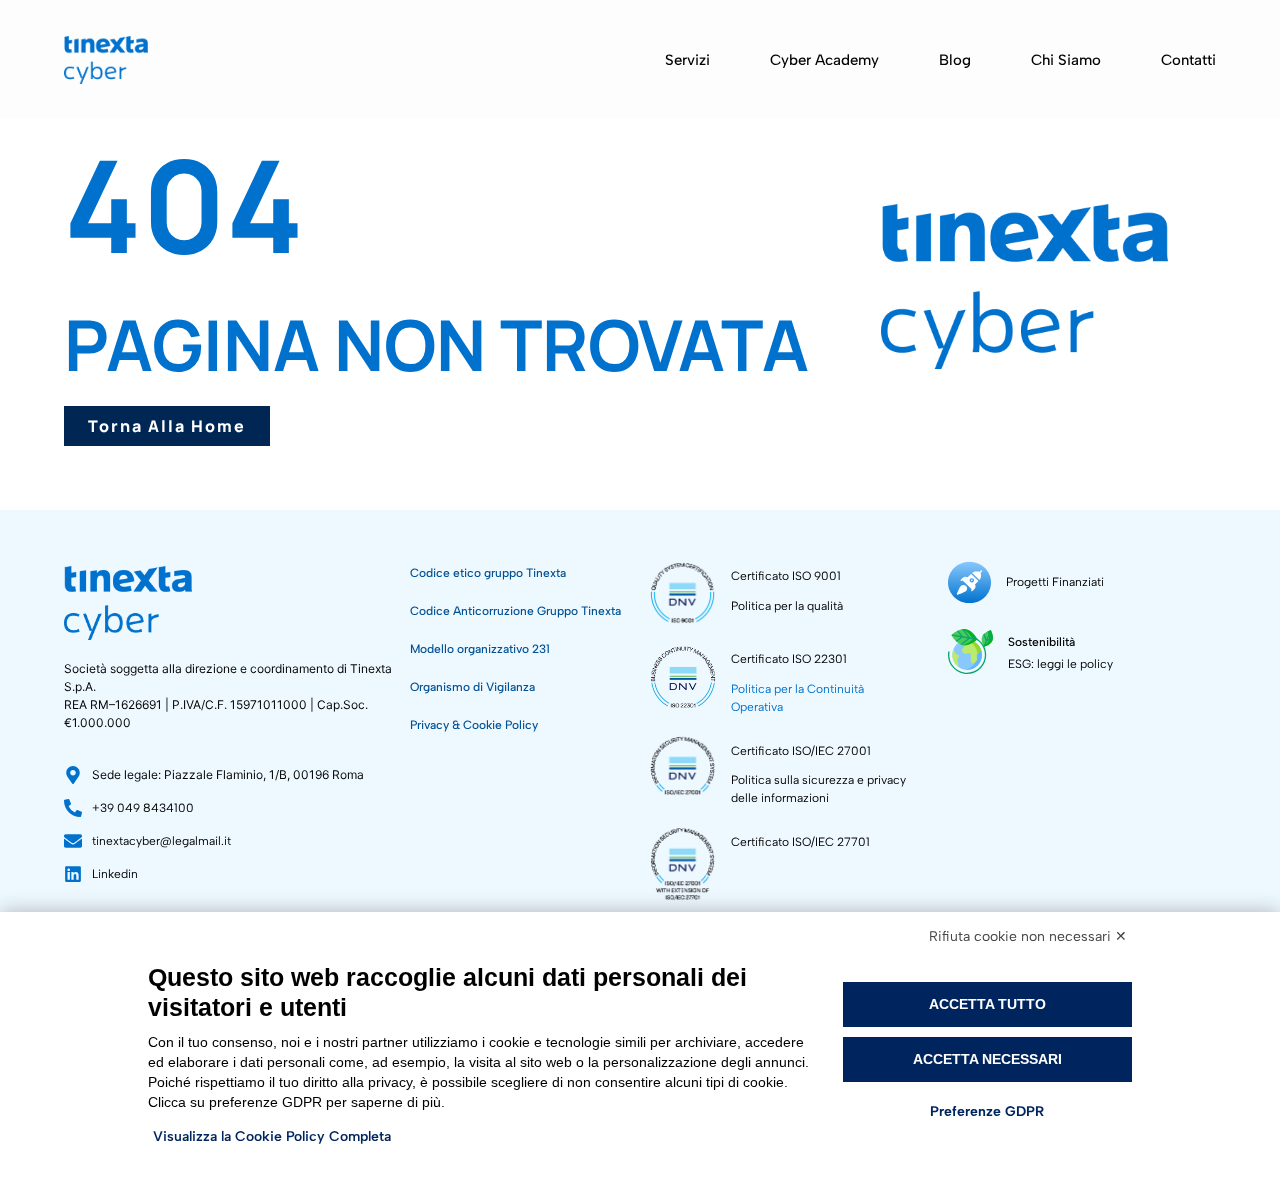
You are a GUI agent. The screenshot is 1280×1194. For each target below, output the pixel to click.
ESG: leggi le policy (1060, 664)
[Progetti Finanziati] (969, 582)
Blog (955, 60)
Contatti (1188, 60)
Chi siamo (1066, 60)
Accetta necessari (987, 1059)
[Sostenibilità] (970, 651)
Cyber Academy (824, 60)
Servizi (687, 60)
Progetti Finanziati (1055, 582)
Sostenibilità (1041, 642)
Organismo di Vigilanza (472, 687)
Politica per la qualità (787, 606)
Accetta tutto (987, 1004)
